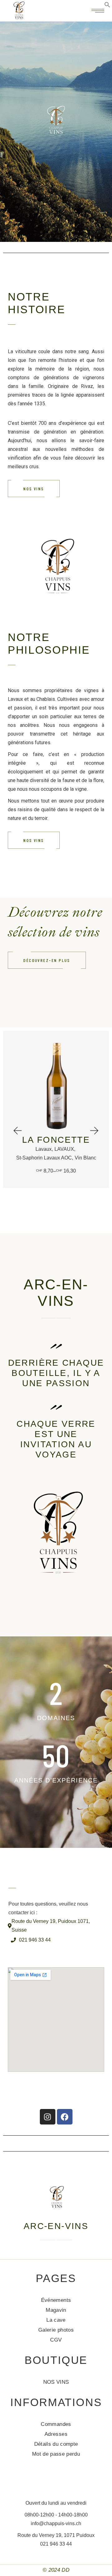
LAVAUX (64, 1149)
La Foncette (56, 1140)
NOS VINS (56, 2382)
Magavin (56, 2310)
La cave (56, 2320)
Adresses (56, 2434)
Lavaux (44, 1149)
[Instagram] (48, 2117)
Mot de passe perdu (56, 2454)
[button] (17, 1130)
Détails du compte (56, 2444)
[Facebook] (65, 2117)
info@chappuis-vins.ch (56, 2523)
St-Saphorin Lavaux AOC (44, 1158)
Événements (56, 2300)
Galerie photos (56, 2330)
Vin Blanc (85, 1158)
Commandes (56, 2424)
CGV (56, 2340)
